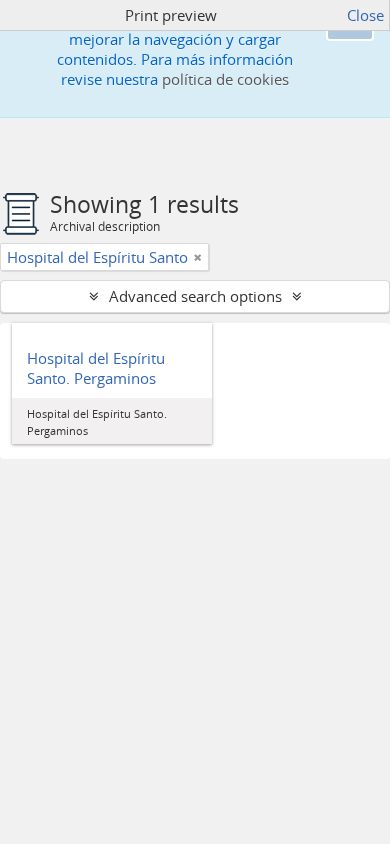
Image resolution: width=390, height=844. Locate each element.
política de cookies (225, 79)
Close (365, 15)
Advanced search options (195, 296)
